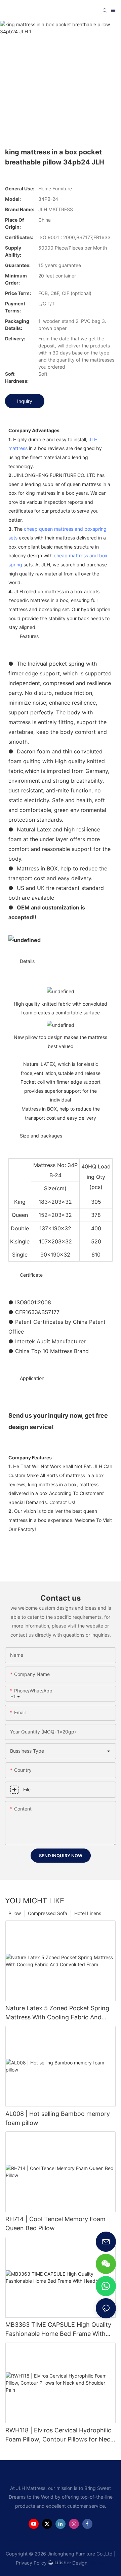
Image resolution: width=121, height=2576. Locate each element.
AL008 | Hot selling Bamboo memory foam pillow (58, 2118)
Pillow (15, 1913)
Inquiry (25, 401)
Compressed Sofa (48, 1913)
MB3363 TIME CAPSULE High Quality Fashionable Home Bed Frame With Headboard (58, 2330)
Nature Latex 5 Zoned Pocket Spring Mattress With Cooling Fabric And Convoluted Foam (57, 2013)
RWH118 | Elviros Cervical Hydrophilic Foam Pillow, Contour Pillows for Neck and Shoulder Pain (59, 2435)
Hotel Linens (88, 1913)
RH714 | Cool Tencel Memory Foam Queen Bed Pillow (55, 2224)
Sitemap (98, 2563)
